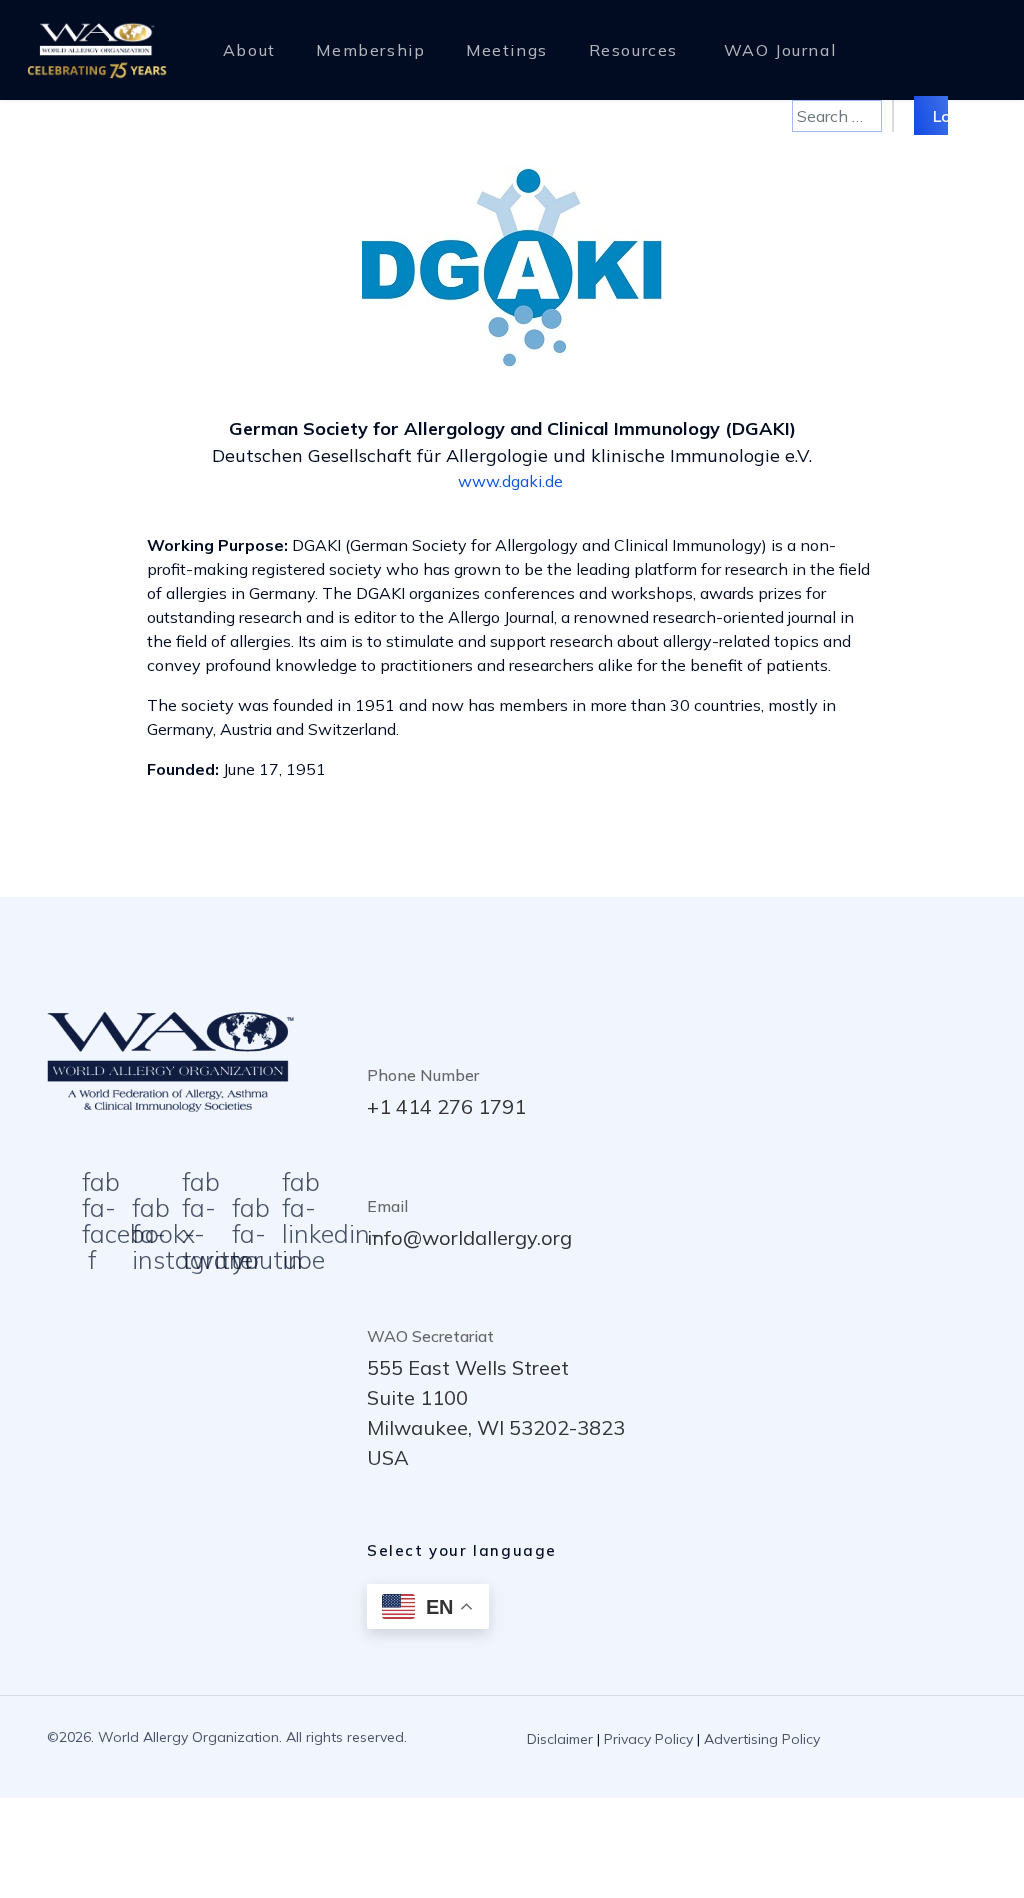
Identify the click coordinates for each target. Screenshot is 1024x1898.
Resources (633, 50)
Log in (955, 115)
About (249, 50)
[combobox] (837, 116)
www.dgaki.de (510, 481)
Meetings (507, 50)
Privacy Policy (648, 1739)
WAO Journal (780, 50)
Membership (370, 50)
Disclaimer (560, 1739)
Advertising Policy (762, 1739)
